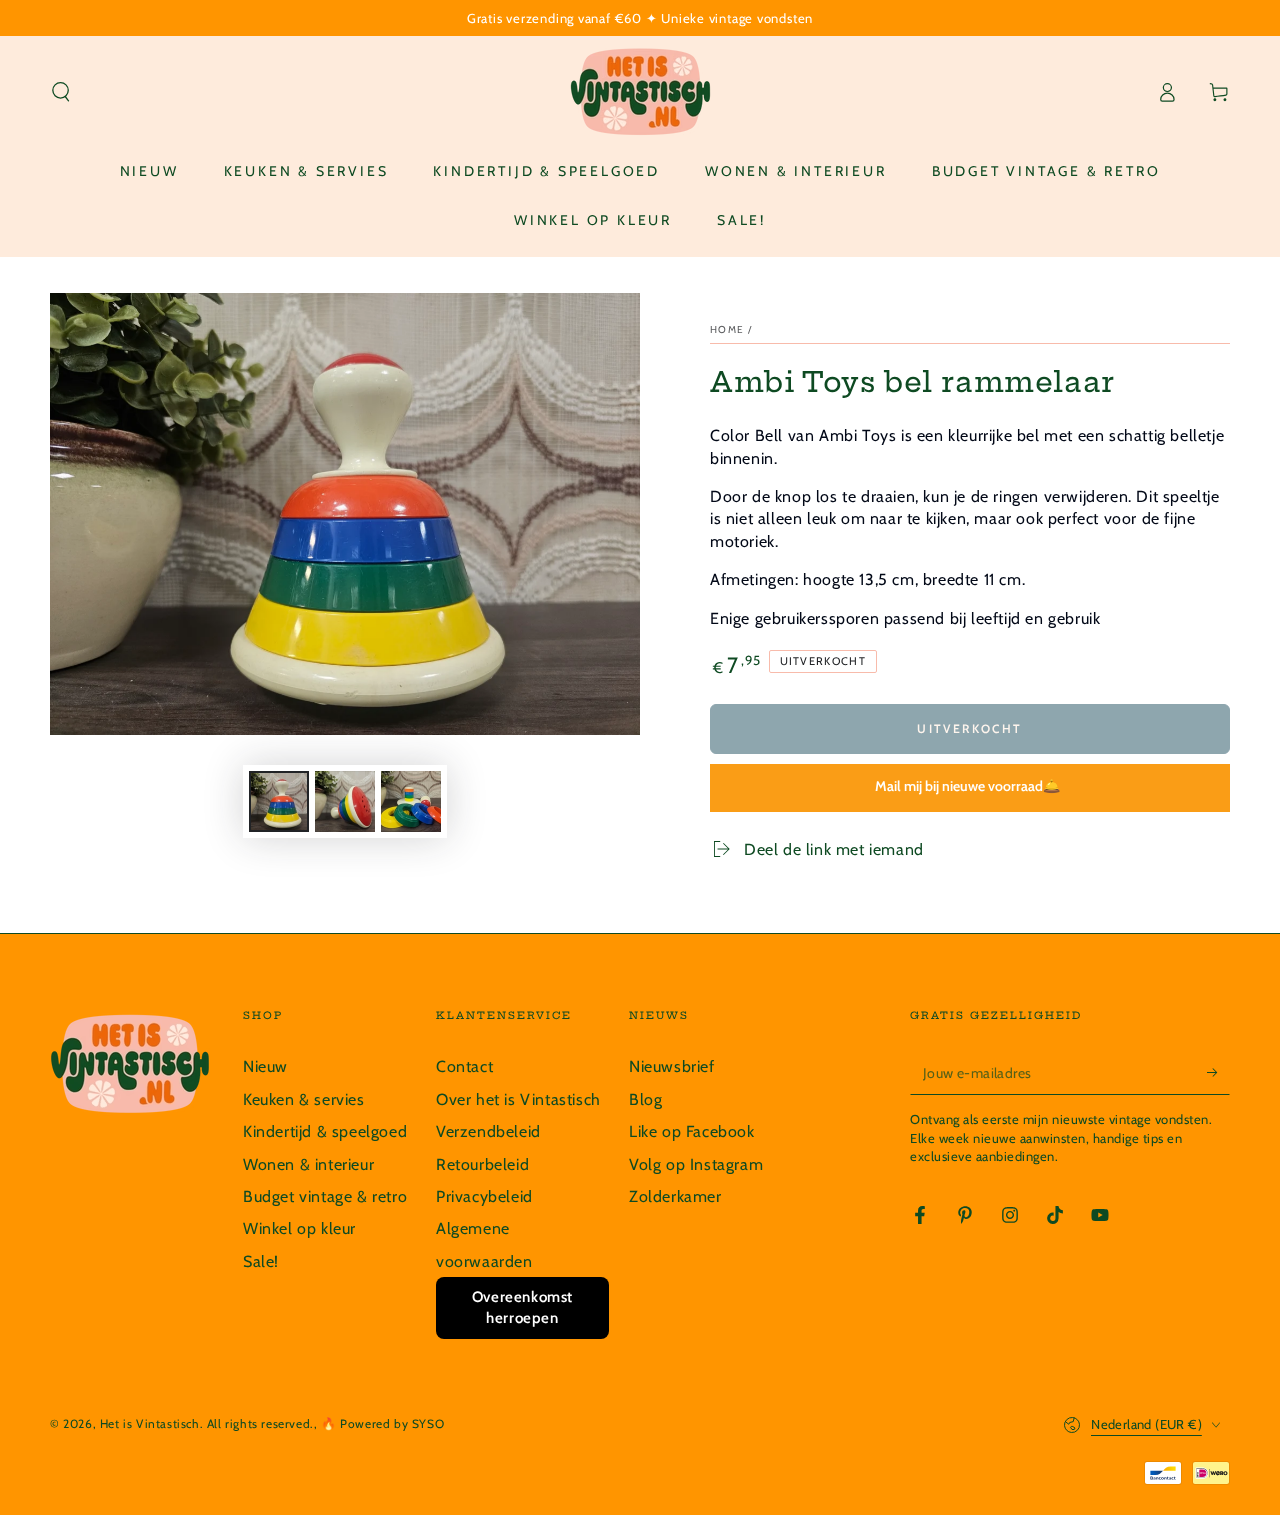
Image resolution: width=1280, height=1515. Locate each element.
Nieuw (265, 1066)
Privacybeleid (484, 1196)
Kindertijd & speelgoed (325, 1131)
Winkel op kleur (299, 1228)
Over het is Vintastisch (518, 1099)
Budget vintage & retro (325, 1196)
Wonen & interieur (308, 1164)
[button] (61, 92)
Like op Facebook (692, 1131)
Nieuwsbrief (672, 1066)
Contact (464, 1066)
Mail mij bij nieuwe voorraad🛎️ (967, 786)
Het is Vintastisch (150, 1423)
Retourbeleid (482, 1164)
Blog (645, 1099)
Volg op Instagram (696, 1164)
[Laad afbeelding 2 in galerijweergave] (345, 801)
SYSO (428, 1423)
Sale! (261, 1261)
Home (727, 329)
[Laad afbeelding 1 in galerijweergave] (279, 801)
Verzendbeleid (488, 1131)
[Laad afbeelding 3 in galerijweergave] (411, 801)
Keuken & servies (304, 1099)
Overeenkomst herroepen (522, 1307)
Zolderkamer (675, 1196)
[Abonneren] (1218, 1072)
